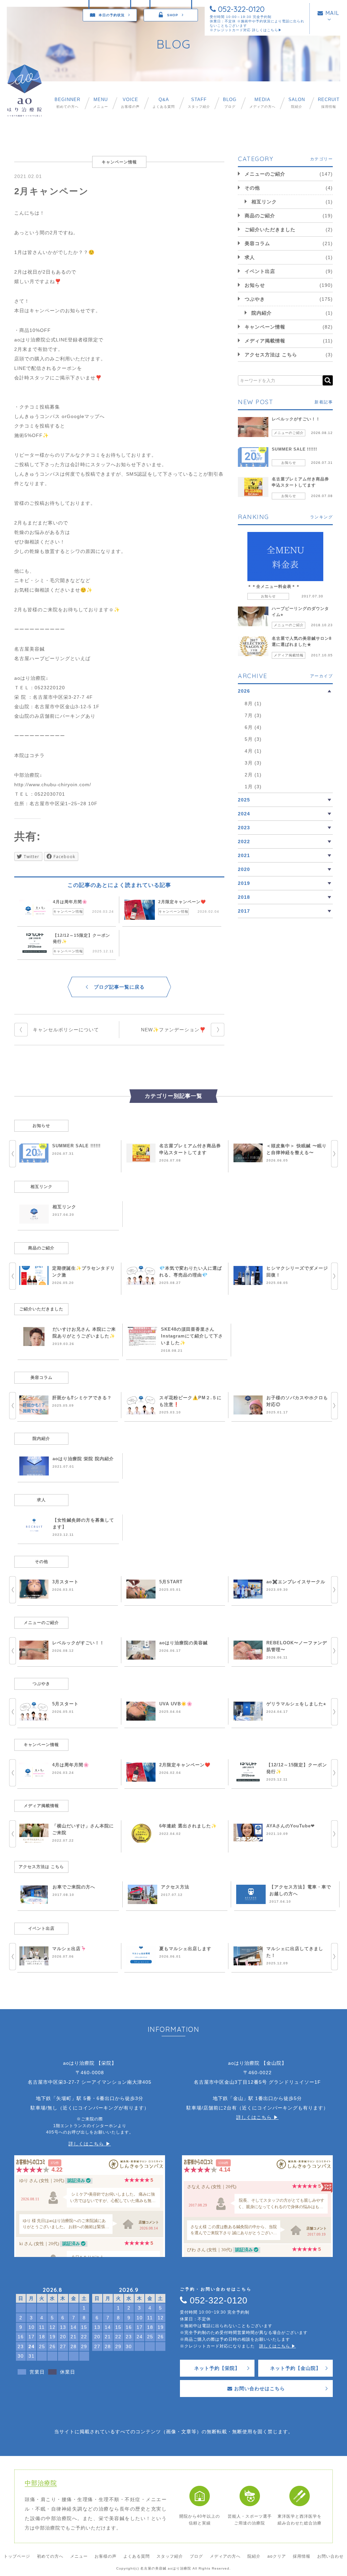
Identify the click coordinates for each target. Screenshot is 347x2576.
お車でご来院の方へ (74, 1887)
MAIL (331, 13)
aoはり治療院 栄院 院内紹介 (83, 1459)
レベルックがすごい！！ (296, 419)
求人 (250, 257)
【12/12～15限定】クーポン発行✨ (81, 938)
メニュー (101, 103)
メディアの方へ (262, 103)
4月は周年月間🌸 (70, 902)
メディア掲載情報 (265, 341)
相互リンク (264, 202)
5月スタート (65, 1704)
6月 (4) (253, 727)
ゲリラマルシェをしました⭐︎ (296, 1704)
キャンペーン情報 (68, 911)
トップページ (17, 2556)
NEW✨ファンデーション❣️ (173, 1030)
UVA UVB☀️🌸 (176, 1704)
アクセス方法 (175, 1887)
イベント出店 (260, 271)
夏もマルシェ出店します (185, 1949)
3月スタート (65, 1582)
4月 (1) (253, 751)
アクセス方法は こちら (271, 355)
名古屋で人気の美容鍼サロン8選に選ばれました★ (302, 641)
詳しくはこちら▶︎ (267, 30)
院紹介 (297, 103)
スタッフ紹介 (199, 103)
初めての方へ (67, 103)
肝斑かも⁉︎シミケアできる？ (82, 1398)
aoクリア (277, 2556)
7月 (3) (253, 715)
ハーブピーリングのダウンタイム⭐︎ (300, 612)
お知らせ (255, 285)
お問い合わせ (330, 2556)
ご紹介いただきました (270, 230)
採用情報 (329, 103)
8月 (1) (253, 704)
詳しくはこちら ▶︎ (90, 2144)
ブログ (230, 103)
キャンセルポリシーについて (66, 1030)
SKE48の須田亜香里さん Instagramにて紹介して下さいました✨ (192, 1336)
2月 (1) (253, 775)
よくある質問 (164, 103)
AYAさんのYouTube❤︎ (291, 1826)
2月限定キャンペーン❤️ (182, 902)
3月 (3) (253, 763)
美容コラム (257, 243)
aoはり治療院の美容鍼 (183, 1643)
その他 (252, 188)
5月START (171, 1582)
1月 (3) (253, 787)
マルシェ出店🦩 (69, 1949)
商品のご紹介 (260, 216)
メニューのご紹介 (265, 174)
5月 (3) (253, 739)
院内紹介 (262, 313)
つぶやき (255, 299)
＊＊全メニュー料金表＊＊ (274, 587)
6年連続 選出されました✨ (188, 1826)
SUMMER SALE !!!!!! (294, 449)
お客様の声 (130, 103)
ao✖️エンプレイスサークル (296, 1582)
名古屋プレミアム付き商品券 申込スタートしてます (300, 482)
